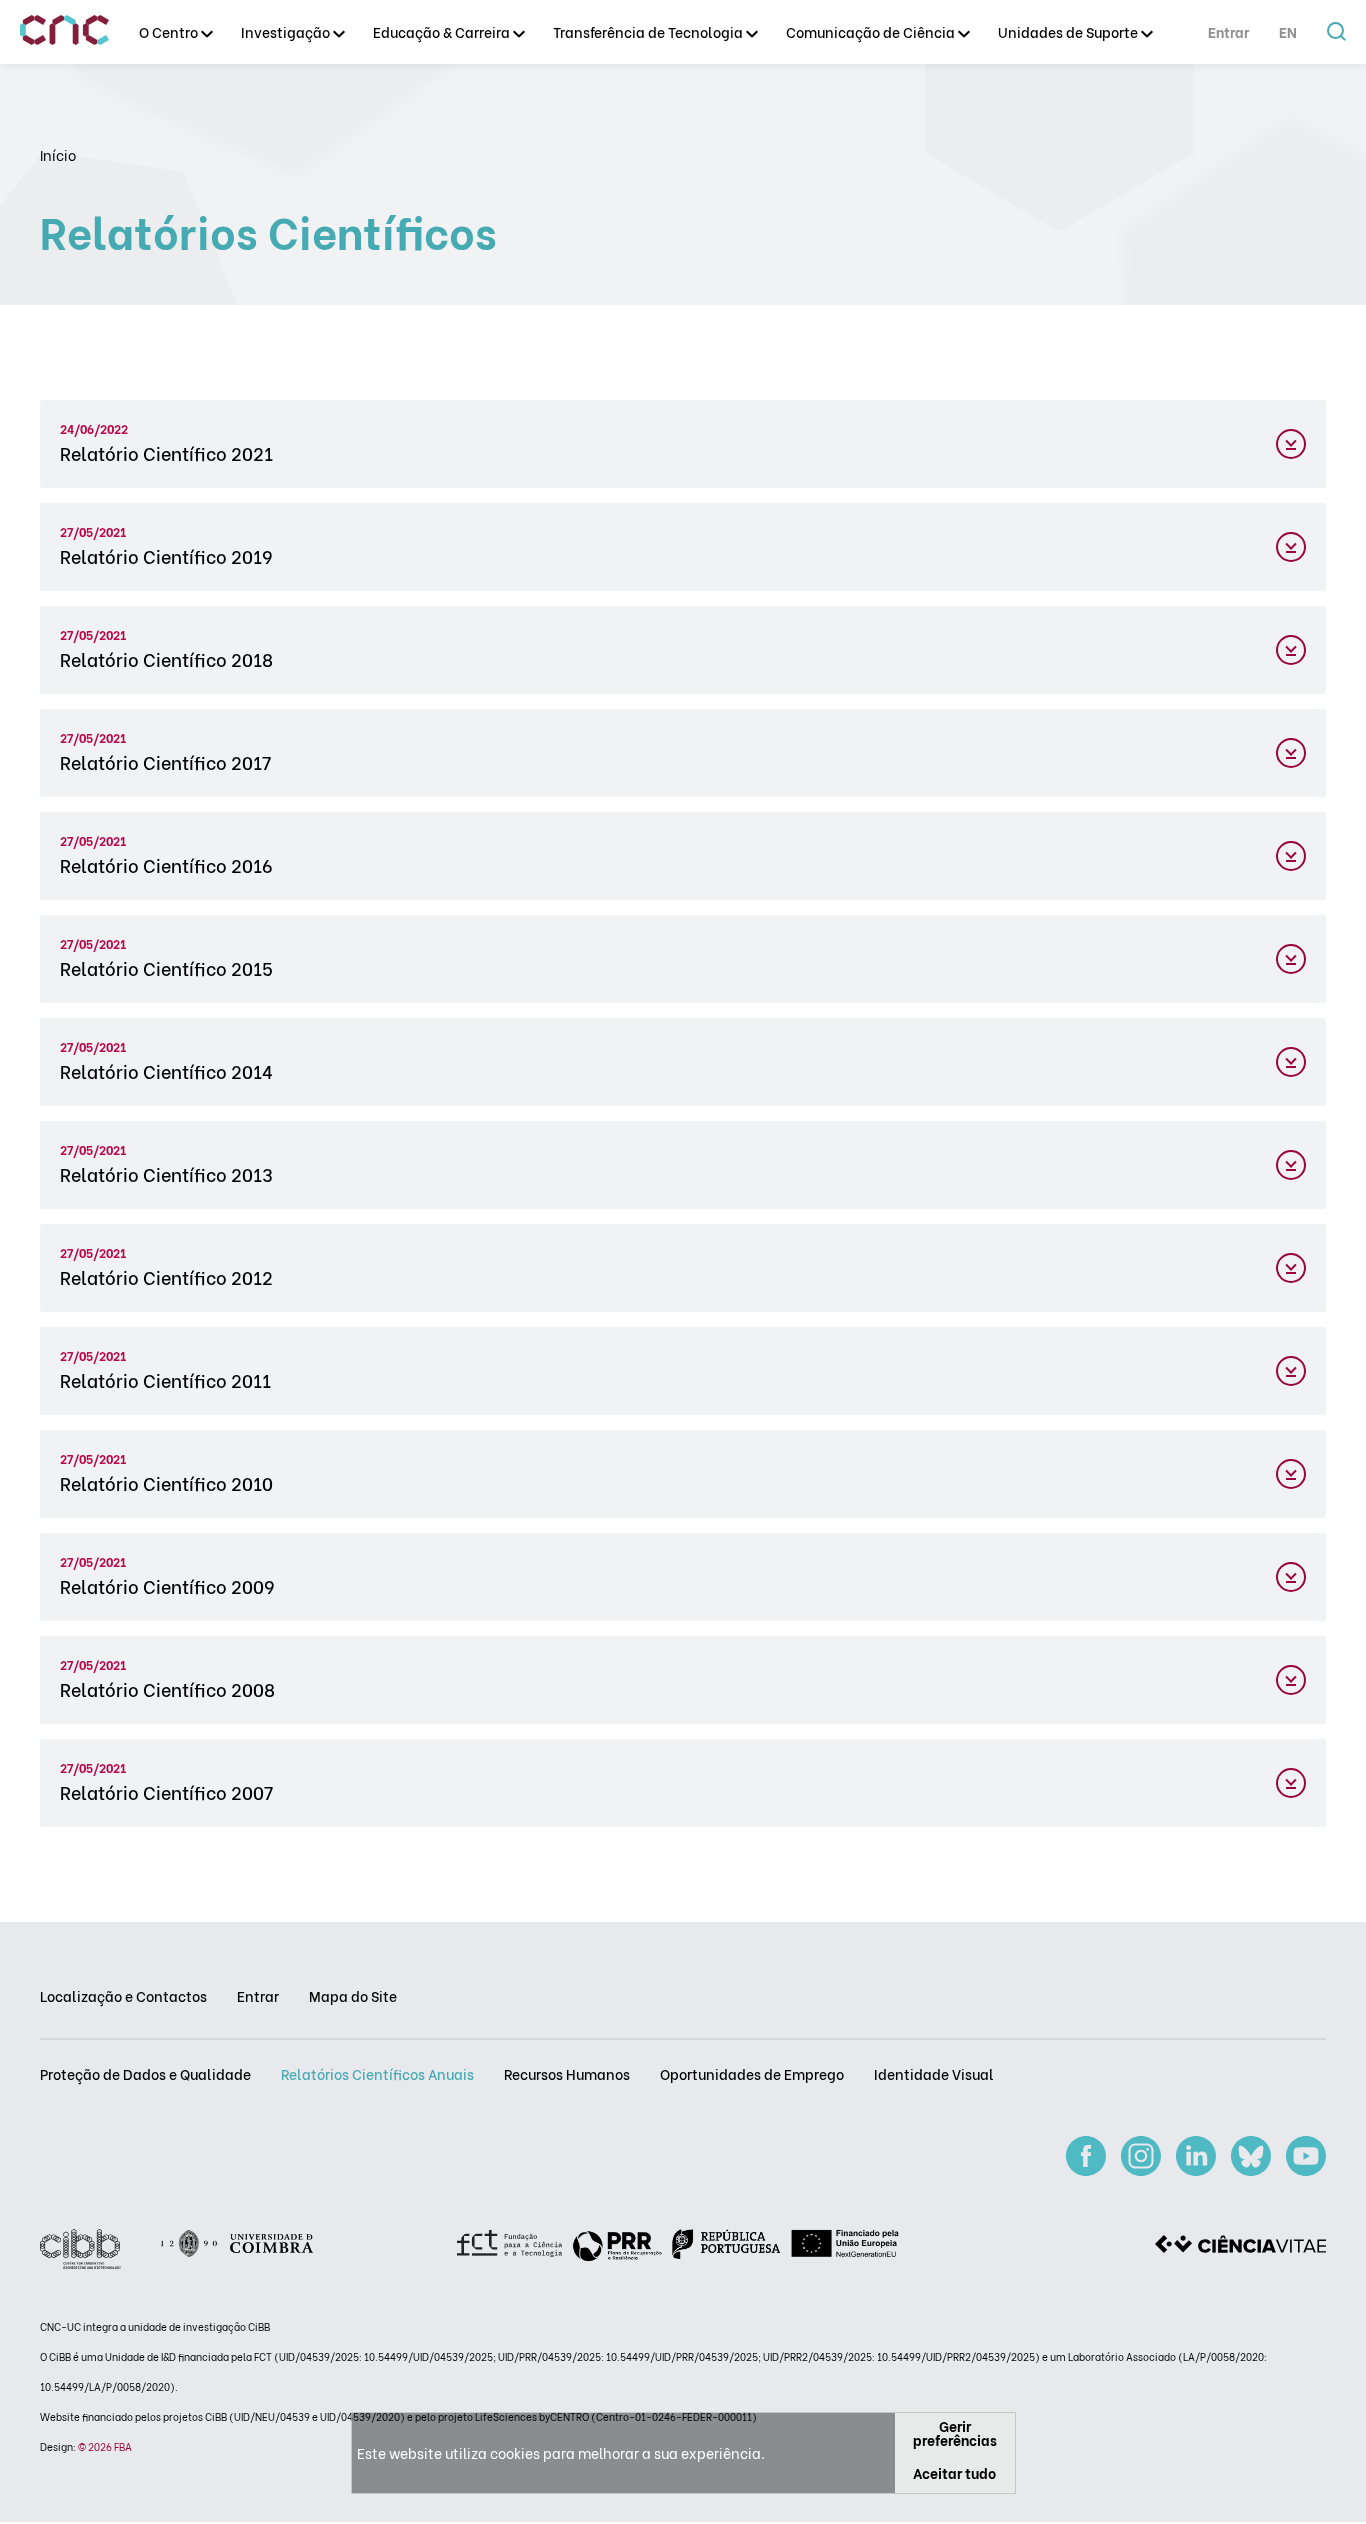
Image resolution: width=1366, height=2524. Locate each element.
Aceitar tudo (954, 2472)
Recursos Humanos (567, 2073)
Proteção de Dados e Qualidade (145, 2073)
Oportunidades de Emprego (752, 2073)
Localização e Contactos (123, 1995)
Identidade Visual (934, 2073)
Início (58, 154)
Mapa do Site (353, 1995)
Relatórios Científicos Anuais (377, 2073)
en (1288, 31)
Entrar (1228, 31)
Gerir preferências (955, 2432)
